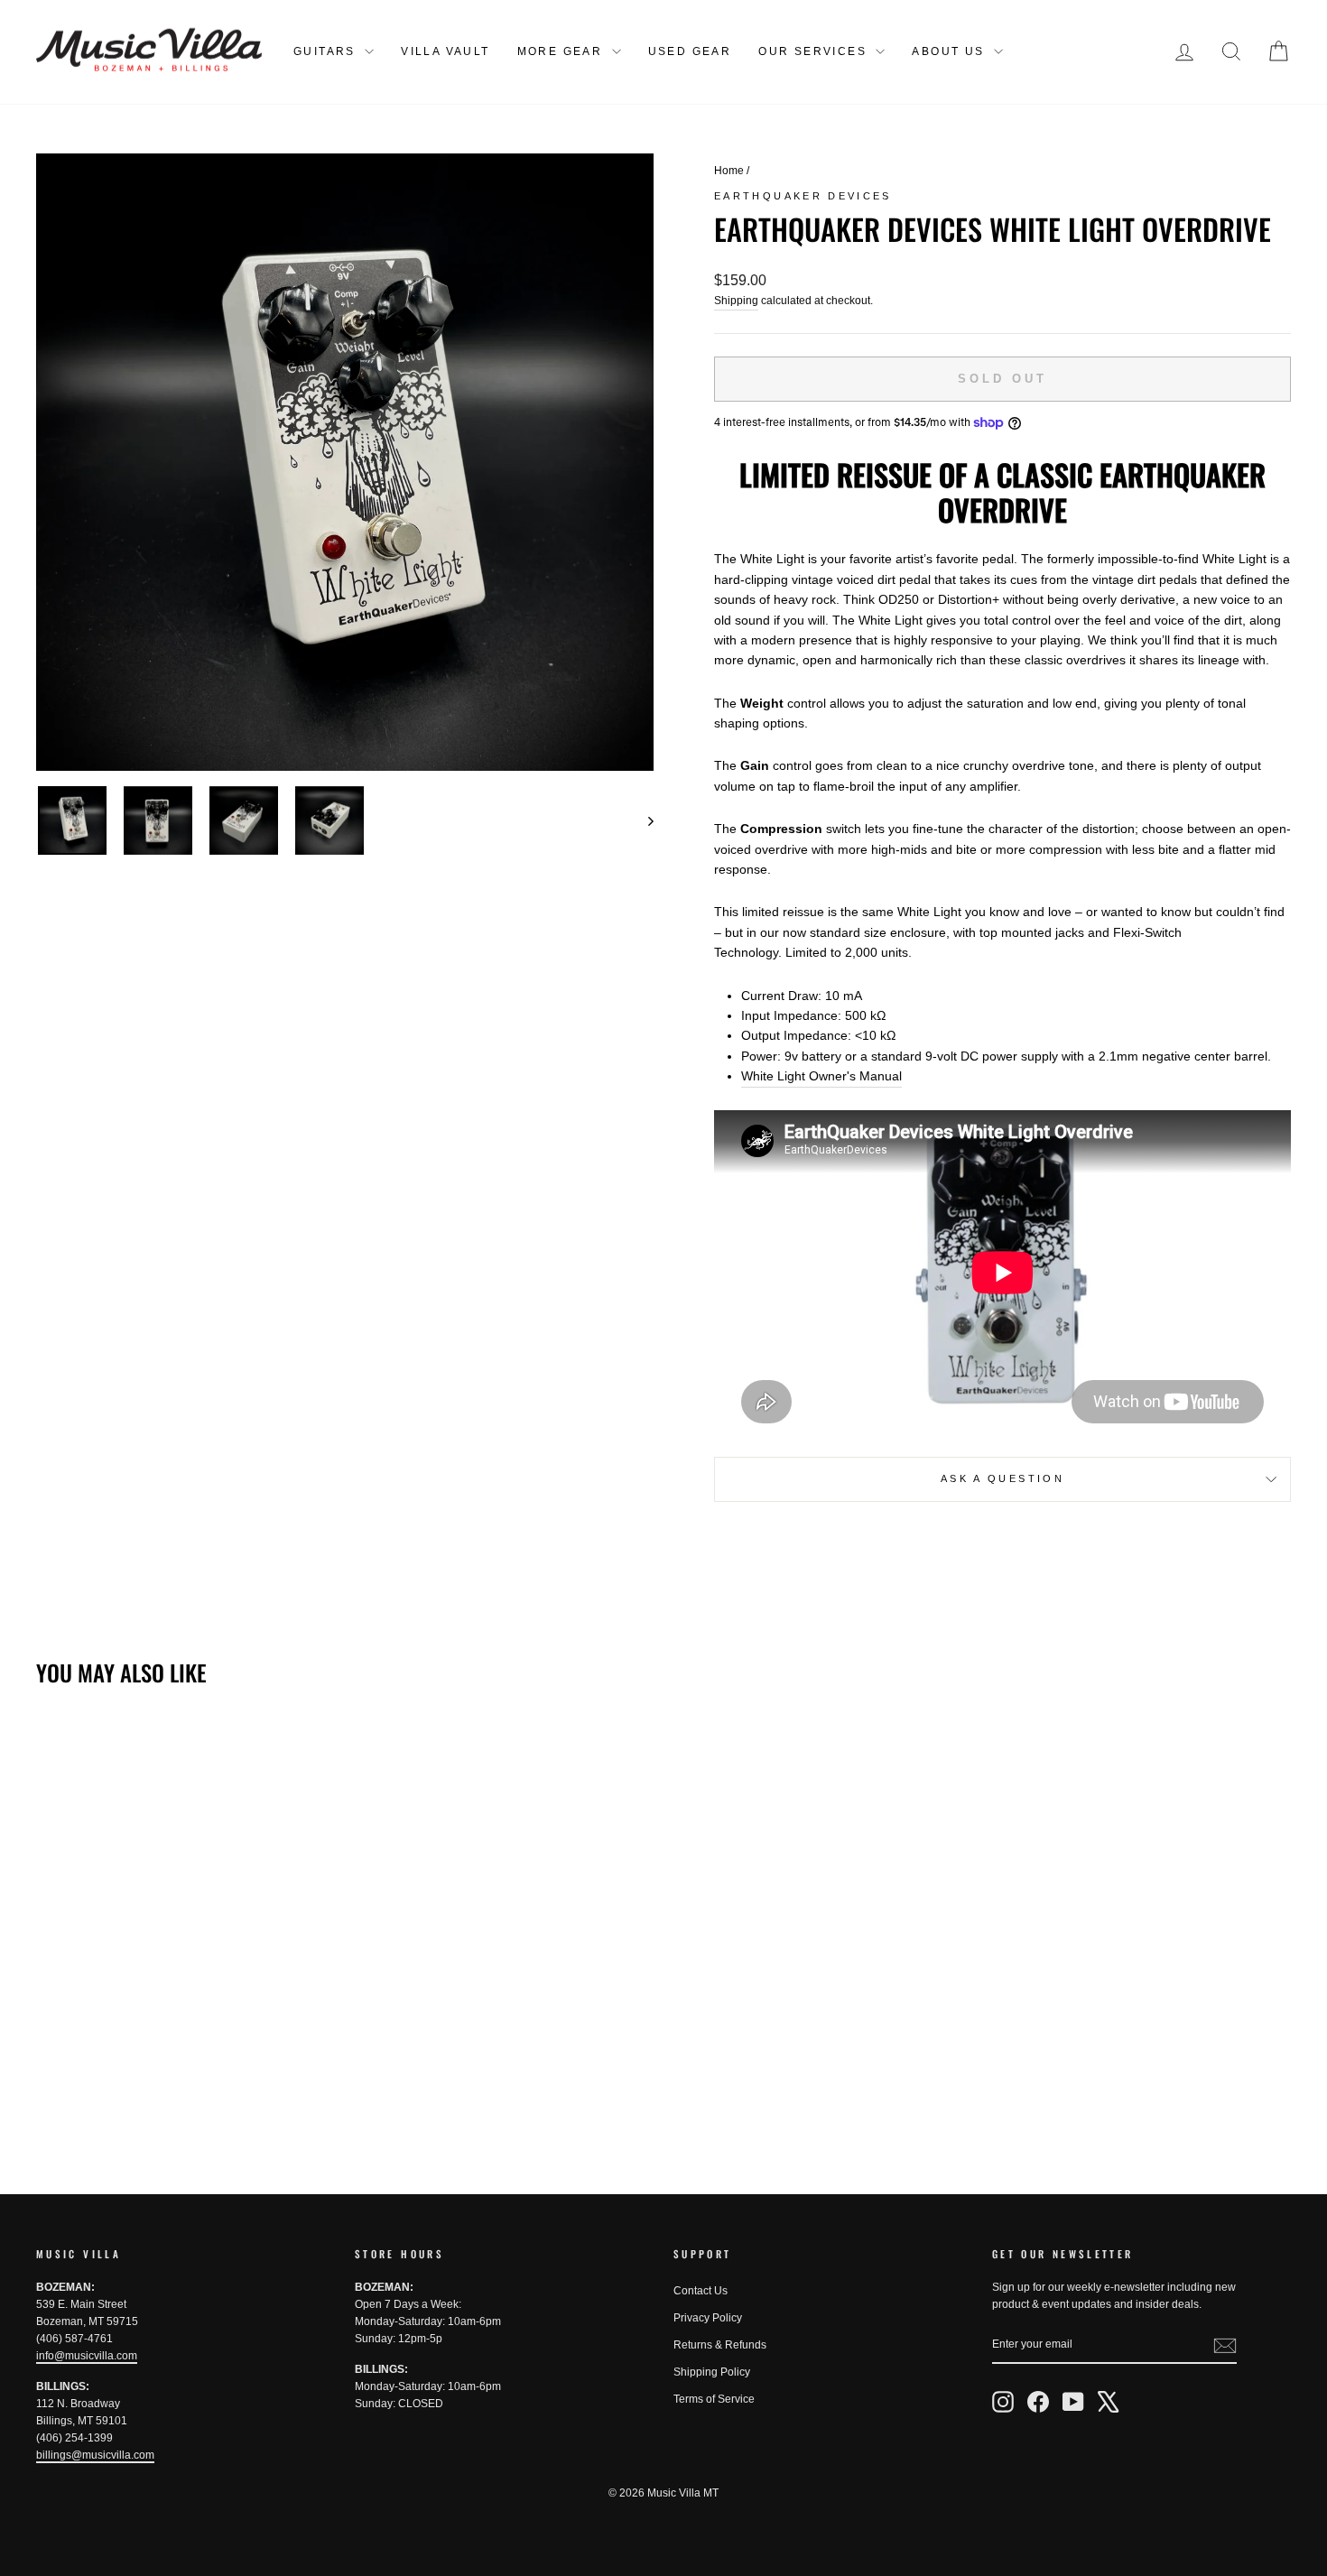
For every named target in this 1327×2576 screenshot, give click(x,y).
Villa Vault (445, 51)
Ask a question (1002, 1478)
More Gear (562, 51)
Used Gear (690, 51)
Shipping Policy (712, 2372)
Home (729, 171)
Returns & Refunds (720, 2345)
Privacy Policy (708, 2318)
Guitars (327, 51)
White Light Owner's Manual (821, 1076)
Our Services (815, 51)
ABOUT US (951, 51)
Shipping (736, 301)
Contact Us (701, 2291)
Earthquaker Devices (803, 196)
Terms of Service (714, 2399)
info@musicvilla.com (87, 2356)
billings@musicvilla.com (95, 2455)
